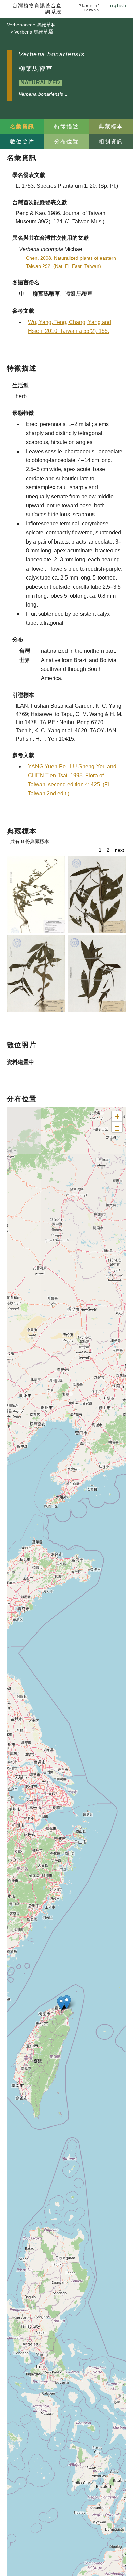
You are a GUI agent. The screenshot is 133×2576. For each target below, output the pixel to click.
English (117, 5)
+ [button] (117, 1116)
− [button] (117, 1127)
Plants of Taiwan (89, 8)
